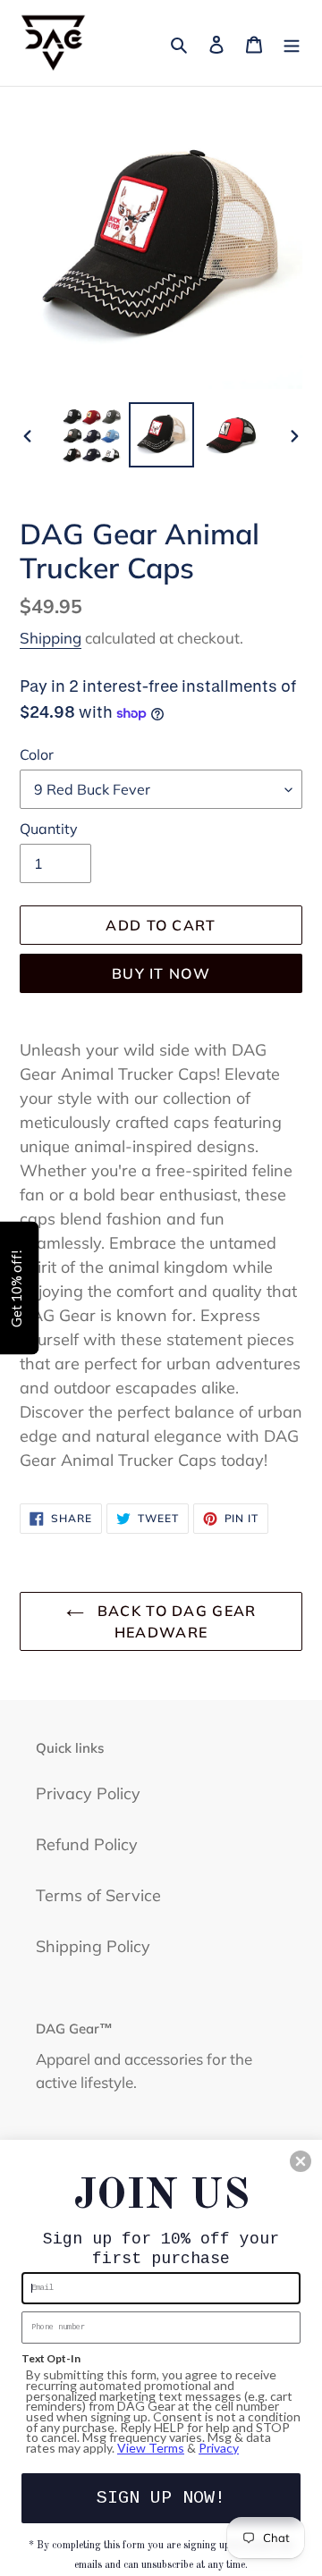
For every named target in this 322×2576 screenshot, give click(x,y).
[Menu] (292, 42)
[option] (91, 435)
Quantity (49, 829)
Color (37, 754)
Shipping (51, 638)
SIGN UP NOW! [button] (161, 2498)
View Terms (151, 2448)
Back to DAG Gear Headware (175, 1621)
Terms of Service (98, 1895)
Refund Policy (87, 1844)
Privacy (219, 2448)
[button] (301, 2161)
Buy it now (161, 973)
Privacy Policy (88, 1793)
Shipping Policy (93, 1946)
